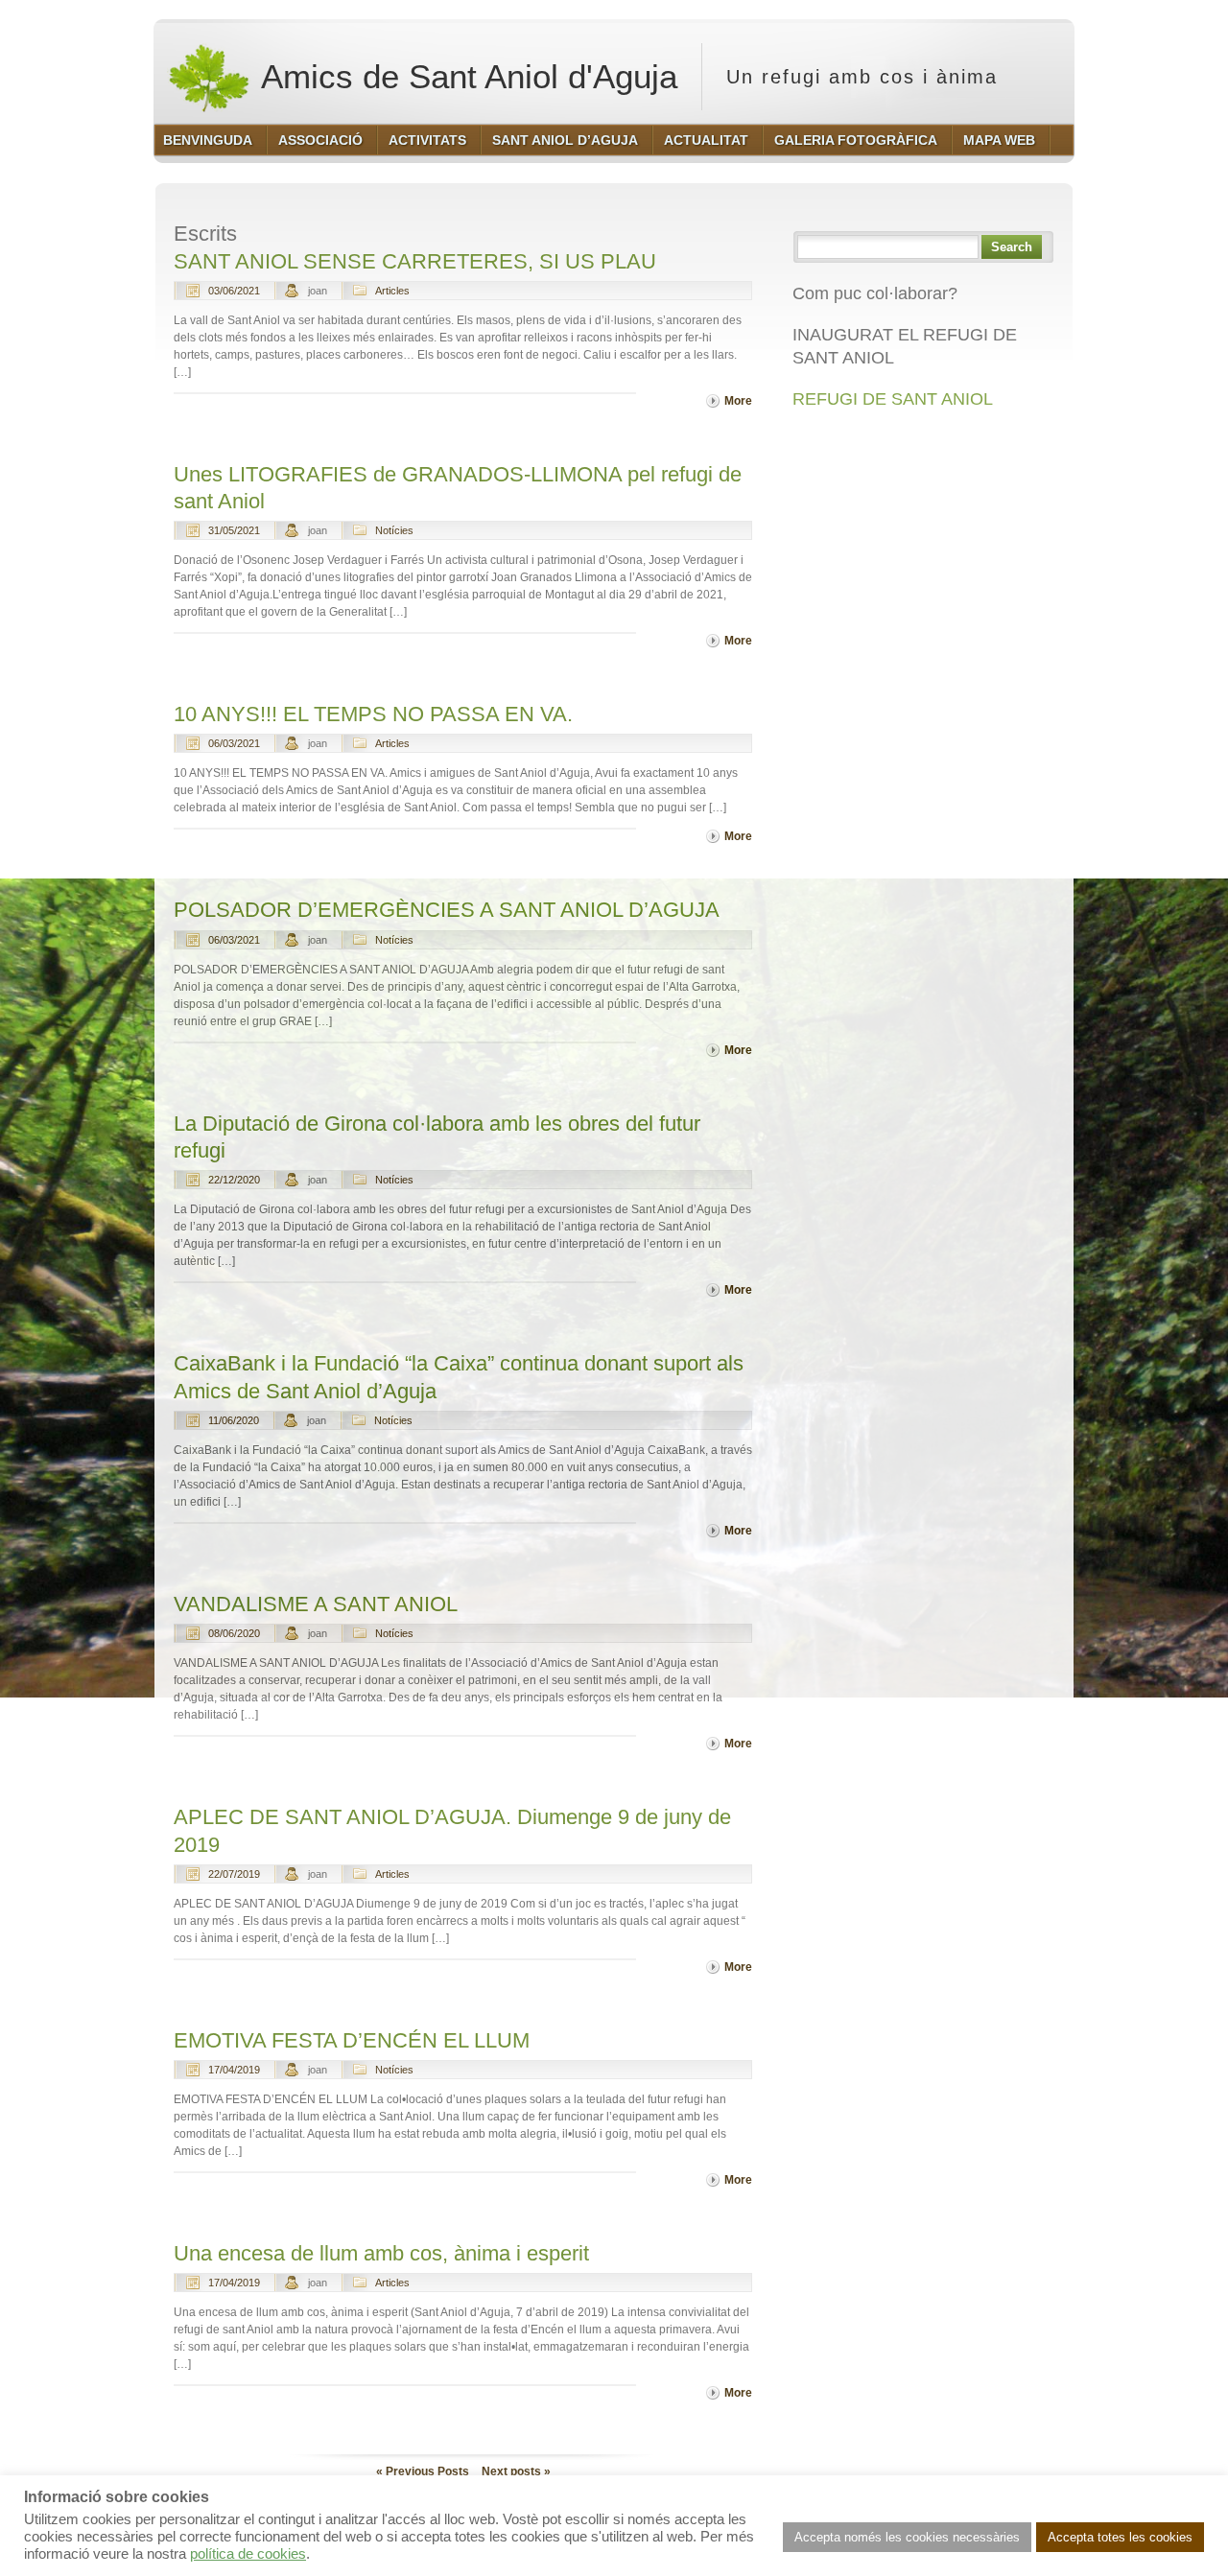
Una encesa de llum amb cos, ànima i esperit (381, 2253)
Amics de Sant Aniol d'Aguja (465, 76)
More (738, 401)
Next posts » (516, 2471)
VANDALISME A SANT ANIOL (316, 1604)
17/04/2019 (234, 2070)
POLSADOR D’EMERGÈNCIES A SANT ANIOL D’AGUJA (447, 910)
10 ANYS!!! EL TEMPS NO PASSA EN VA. (373, 714)
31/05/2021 (234, 530)
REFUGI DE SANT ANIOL (893, 399)
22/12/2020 (234, 1180)
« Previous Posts (423, 2471)
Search (1012, 247)
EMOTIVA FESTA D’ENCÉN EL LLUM (352, 2040)
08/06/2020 (234, 1633)
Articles (392, 291)
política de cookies (248, 2554)
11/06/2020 (234, 1420)
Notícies (394, 530)
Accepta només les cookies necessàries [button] (907, 2537)
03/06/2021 (234, 291)
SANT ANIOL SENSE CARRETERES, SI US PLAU (415, 261)
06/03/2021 (234, 743)
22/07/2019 (234, 1874)
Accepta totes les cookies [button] (1120, 2537)
